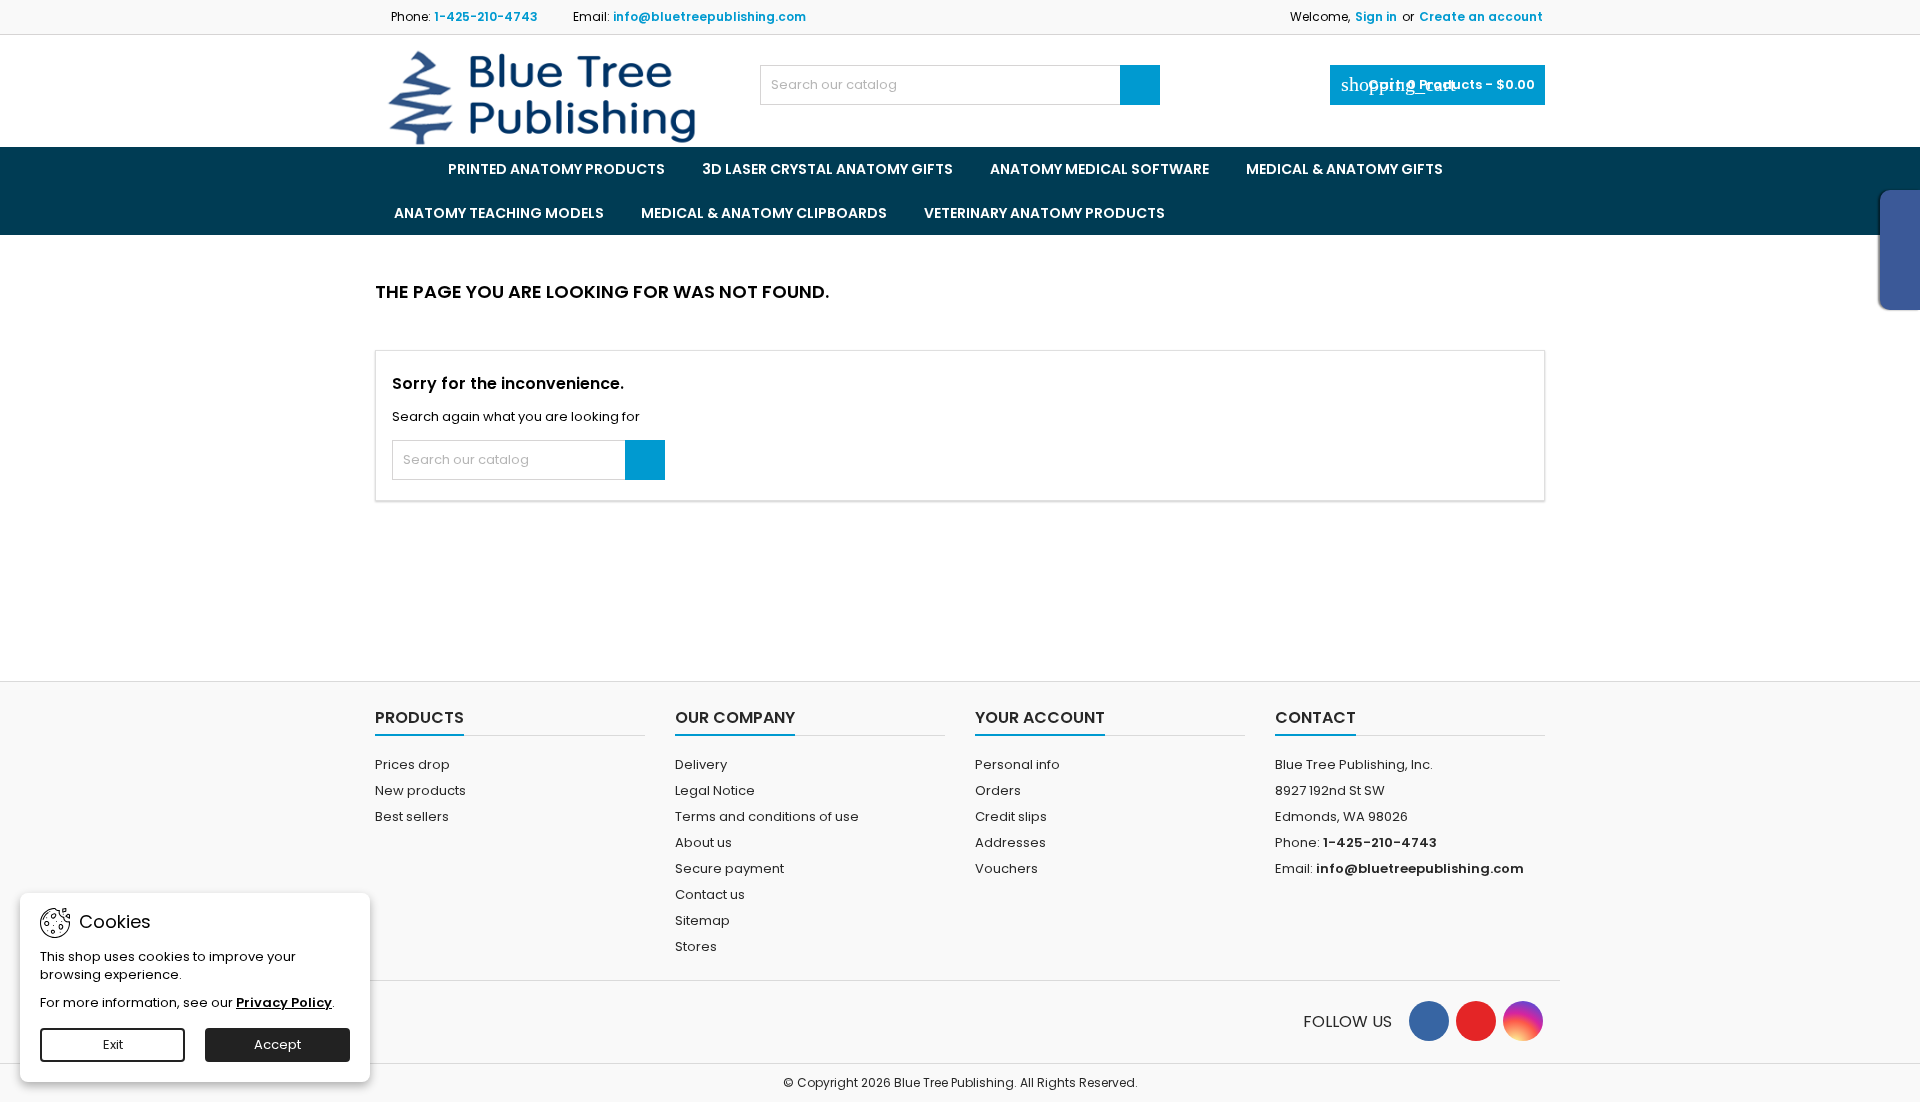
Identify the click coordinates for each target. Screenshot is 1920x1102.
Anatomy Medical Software (1099, 169)
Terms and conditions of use (767, 816)
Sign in (1376, 16)
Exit (113, 1044)
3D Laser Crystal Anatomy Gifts (827, 169)
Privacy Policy (284, 1002)
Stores (696, 946)
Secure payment (729, 868)
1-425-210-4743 (486, 16)
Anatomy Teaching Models (499, 213)
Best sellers (412, 816)
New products (420, 790)
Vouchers (1006, 868)
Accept (277, 1044)
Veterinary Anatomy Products (1044, 213)
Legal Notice (715, 790)
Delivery (701, 764)
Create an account (1481, 16)
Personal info (1017, 764)
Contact (1315, 717)
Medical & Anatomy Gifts (1344, 169)
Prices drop (412, 764)
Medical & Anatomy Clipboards (764, 213)
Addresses (1010, 842)
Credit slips (1011, 816)
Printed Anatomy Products (556, 169)
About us (703, 842)
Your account (1040, 717)
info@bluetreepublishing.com (709, 16)
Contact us (710, 894)
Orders (998, 790)
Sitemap (702, 920)
